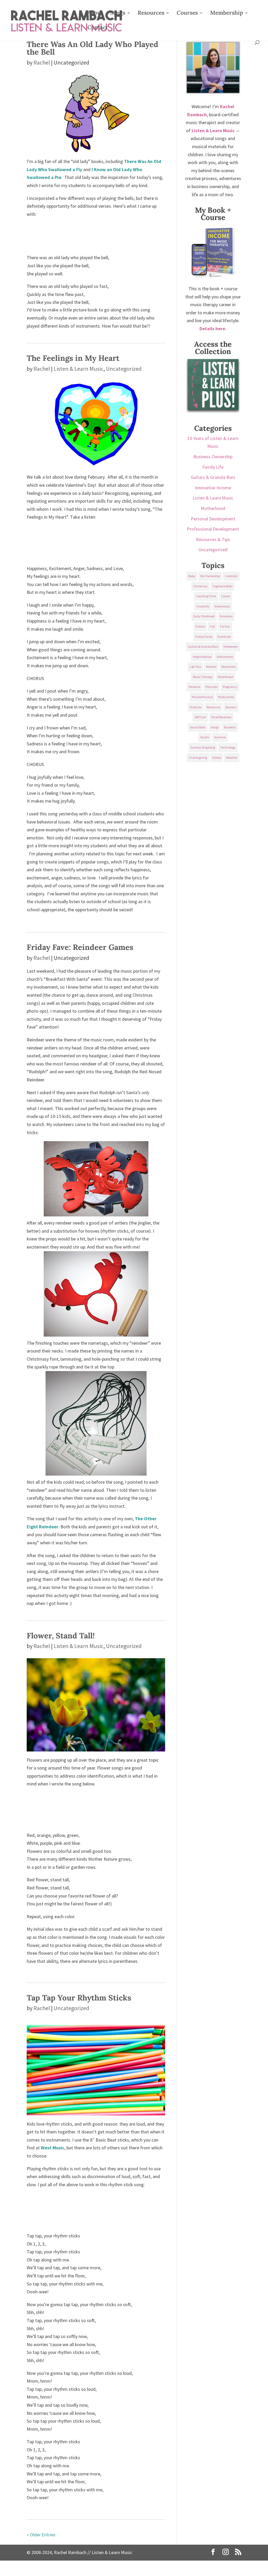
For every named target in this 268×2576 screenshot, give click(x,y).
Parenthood (225, 677)
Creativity (203, 606)
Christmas (200, 586)
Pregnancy (230, 687)
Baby (192, 576)
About (95, 14)
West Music (53, 2148)
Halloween (231, 646)
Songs (118, 14)
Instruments (225, 657)
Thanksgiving (198, 758)
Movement (229, 667)
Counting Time (206, 596)
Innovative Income (213, 488)
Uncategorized (124, 369)
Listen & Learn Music (79, 369)
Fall (212, 626)
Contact (98, 28)
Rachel (42, 62)
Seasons (231, 707)
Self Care (200, 717)
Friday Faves (204, 637)
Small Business (221, 717)
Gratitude (224, 637)
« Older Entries (41, 2535)
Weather (232, 758)
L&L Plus (196, 667)
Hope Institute (202, 657)
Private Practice (202, 697)
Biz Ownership (210, 576)
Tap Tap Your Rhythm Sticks (79, 1998)
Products (196, 707)
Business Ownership (213, 457)
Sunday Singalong (203, 747)
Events (200, 626)
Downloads (222, 606)
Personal (194, 687)
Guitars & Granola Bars (213, 477)
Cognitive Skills (222, 586)
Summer (220, 737)
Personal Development (213, 519)
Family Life (213, 467)
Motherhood (213, 508)
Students (230, 727)
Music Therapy (203, 677)
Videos (217, 758)
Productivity (226, 697)
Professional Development (213, 529)
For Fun (225, 626)
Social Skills (198, 727)
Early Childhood (204, 616)
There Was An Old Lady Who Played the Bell (93, 48)
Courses (187, 14)
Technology (228, 747)
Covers (226, 596)
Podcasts (211, 687)
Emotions (226, 616)
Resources (151, 14)
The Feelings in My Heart (73, 358)
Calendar (231, 576)
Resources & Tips (213, 539)
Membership (227, 14)
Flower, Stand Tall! (61, 1635)
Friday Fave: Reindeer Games (80, 947)
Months (211, 667)
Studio (205, 737)
